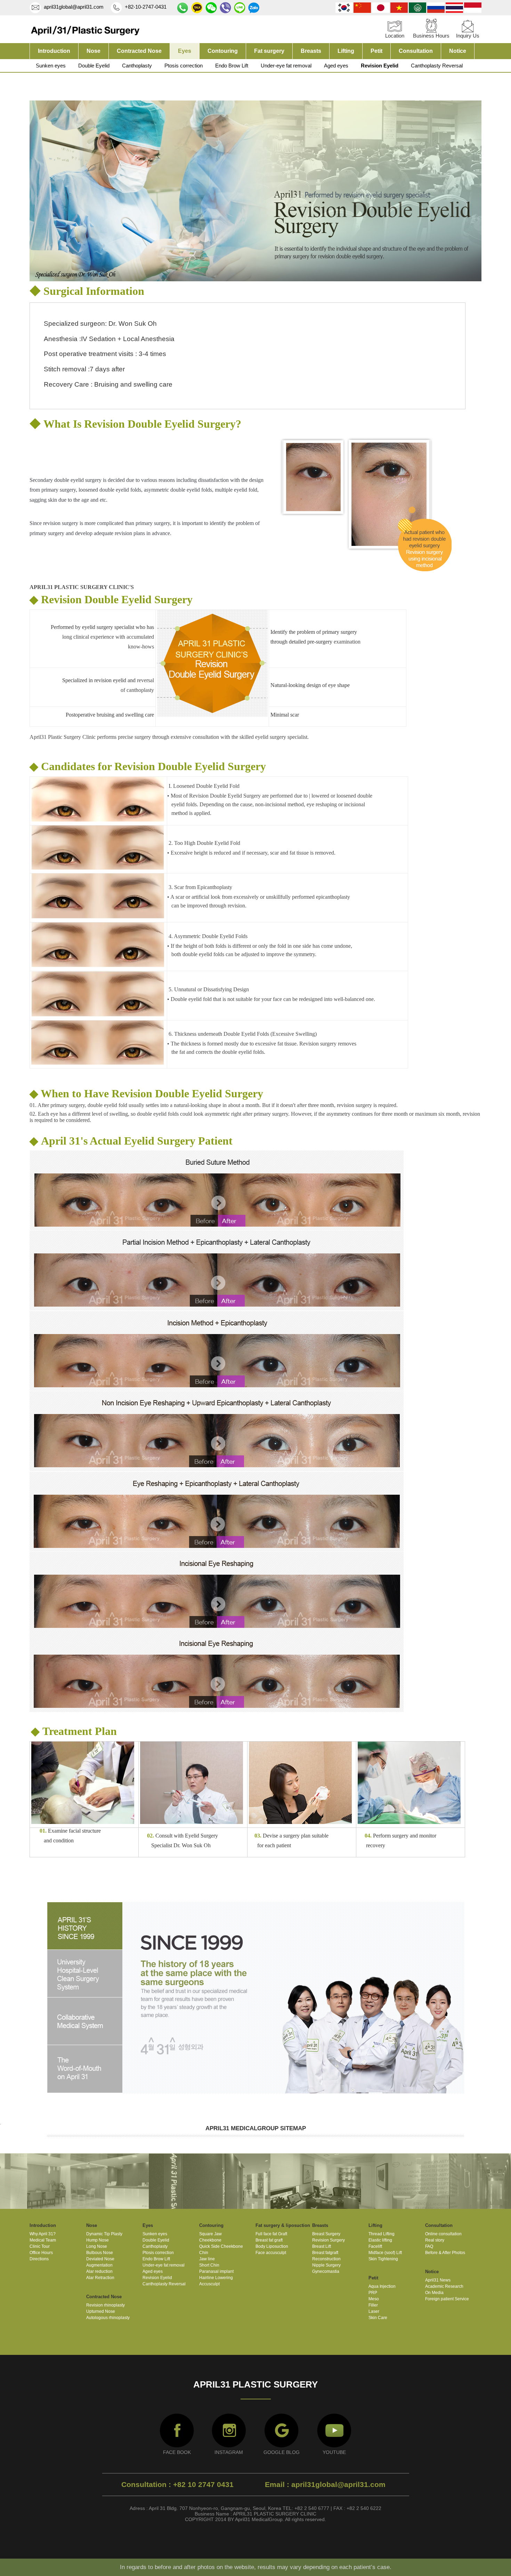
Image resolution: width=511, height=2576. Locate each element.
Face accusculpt (271, 2253)
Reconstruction (326, 2259)
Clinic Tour (40, 2246)
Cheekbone (210, 2240)
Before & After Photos (445, 2253)
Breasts (311, 51)
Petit (376, 51)
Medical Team (43, 2240)
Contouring (223, 51)
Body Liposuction (272, 2246)
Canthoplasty (137, 66)
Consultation (416, 51)
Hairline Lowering (216, 2278)
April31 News (438, 2280)
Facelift (375, 2246)
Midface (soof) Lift (385, 2253)
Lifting (346, 51)
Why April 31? (43, 2234)
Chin (204, 2253)
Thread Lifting (382, 2234)
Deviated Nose (100, 2259)
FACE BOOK (177, 2452)
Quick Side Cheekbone (221, 2246)
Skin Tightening (383, 2259)
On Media (434, 2293)
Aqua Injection (382, 2286)
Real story (435, 2240)
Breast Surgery (326, 2234)
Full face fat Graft (271, 2234)
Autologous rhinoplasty (108, 2318)
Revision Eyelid (380, 66)
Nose (94, 51)
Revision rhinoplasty (106, 2305)
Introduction (54, 51)
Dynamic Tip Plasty (104, 2234)
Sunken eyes (51, 66)
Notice (458, 51)
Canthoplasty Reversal (437, 66)
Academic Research (444, 2286)
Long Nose (97, 2246)
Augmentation (99, 2265)
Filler (373, 2305)
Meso (374, 2299)
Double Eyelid (94, 66)
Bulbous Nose (100, 2253)
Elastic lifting (380, 2240)
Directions (39, 2259)
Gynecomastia (326, 2271)
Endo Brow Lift (232, 66)
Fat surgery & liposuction (283, 2225)
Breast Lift (322, 2246)
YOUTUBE (334, 2452)
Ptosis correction (184, 66)
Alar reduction (99, 2271)
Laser (374, 2311)
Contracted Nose (139, 51)
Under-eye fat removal (286, 66)
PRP (373, 2293)
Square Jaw (210, 2234)
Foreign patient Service (447, 2299)
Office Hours (41, 2253)
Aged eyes (336, 66)
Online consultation (443, 2234)
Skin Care (378, 2318)
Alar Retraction (100, 2278)
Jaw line (207, 2259)
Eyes (185, 51)
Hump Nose (98, 2240)
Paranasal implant (216, 2271)
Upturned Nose (101, 2311)
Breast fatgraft (325, 2253)
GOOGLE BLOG (282, 2452)
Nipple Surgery (326, 2265)
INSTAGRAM (229, 2452)
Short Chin (209, 2265)
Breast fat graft (269, 2240)
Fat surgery (269, 51)
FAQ (429, 2246)
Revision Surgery (328, 2240)
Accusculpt (209, 2284)
